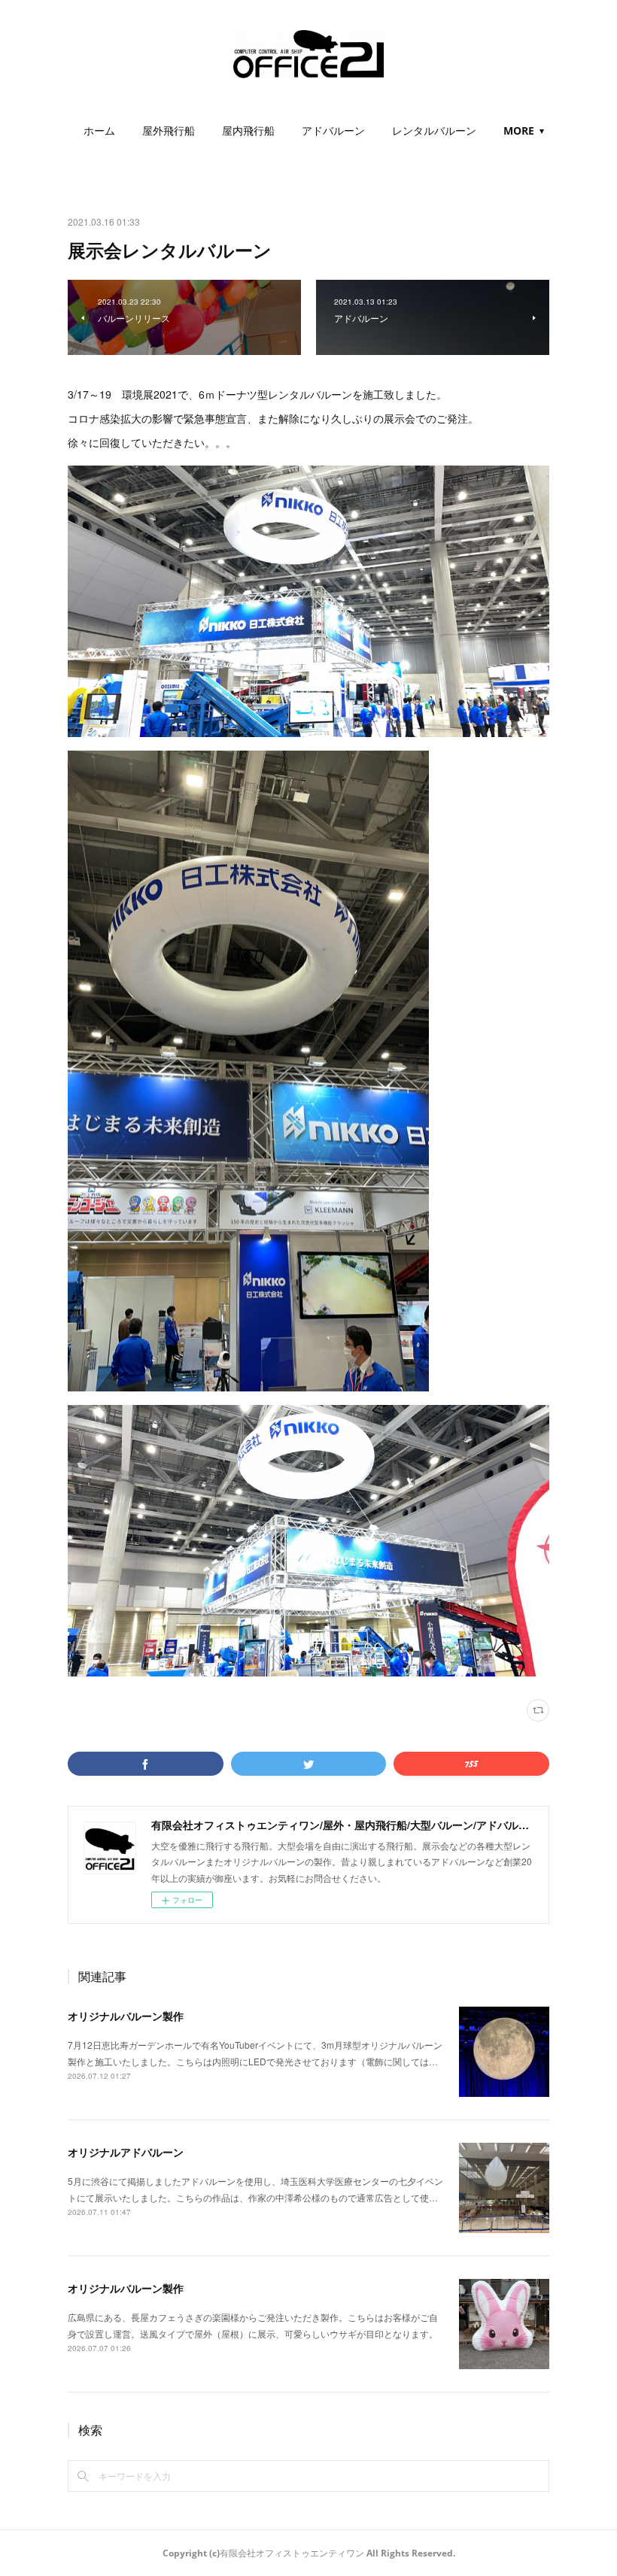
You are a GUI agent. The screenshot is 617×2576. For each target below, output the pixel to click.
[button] (99, 131)
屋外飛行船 (169, 130)
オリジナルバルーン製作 (126, 2016)
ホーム (99, 130)
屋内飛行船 (248, 130)
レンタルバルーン (434, 130)
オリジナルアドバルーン (126, 2152)
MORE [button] (519, 130)
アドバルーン (333, 130)
